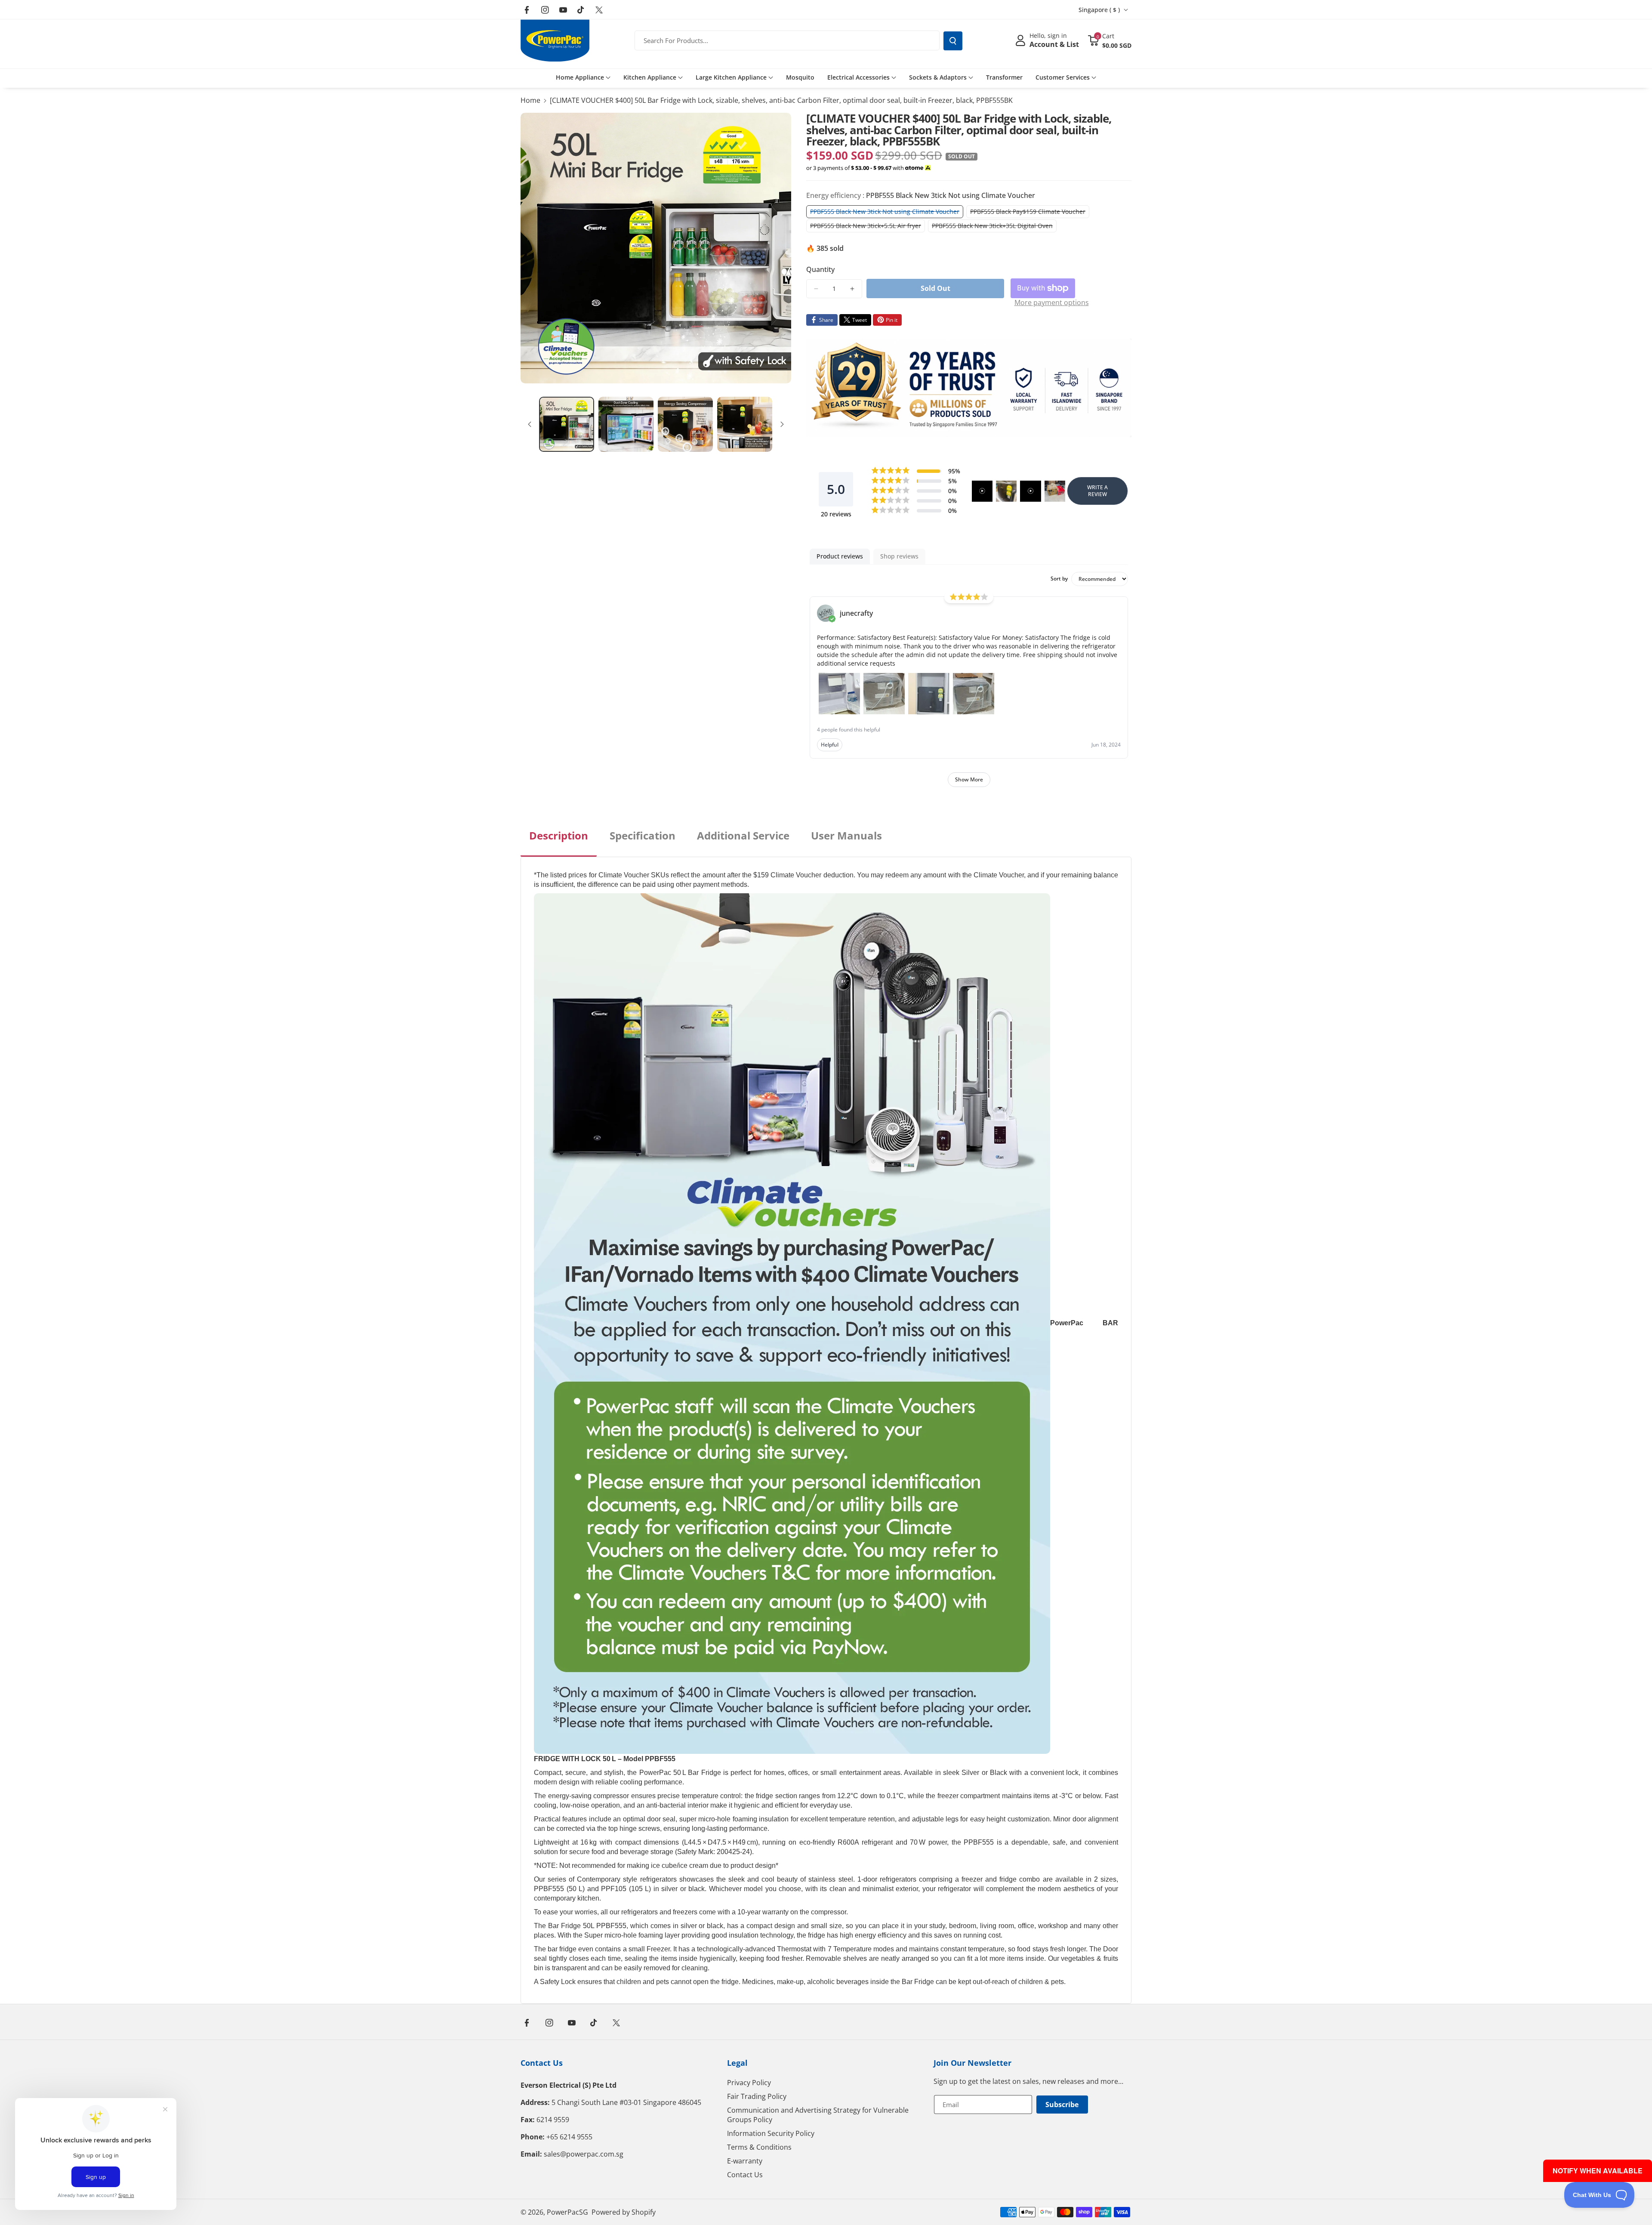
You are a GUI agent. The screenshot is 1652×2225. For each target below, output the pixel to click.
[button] (1110, 40)
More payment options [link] (1052, 302)
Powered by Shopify (624, 2212)
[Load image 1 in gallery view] (567, 424)
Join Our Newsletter (972, 2063)
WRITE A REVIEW (1097, 491)
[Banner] (969, 388)
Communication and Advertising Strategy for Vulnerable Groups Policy (818, 2115)
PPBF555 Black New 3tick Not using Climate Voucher (887, 213)
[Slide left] (530, 424)
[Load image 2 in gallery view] (626, 424)
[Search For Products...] (953, 41)
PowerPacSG (567, 2212)
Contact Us (542, 2063)
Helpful (830, 745)
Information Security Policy (771, 2133)
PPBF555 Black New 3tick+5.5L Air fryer (868, 227)
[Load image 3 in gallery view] (685, 424)
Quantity (820, 269)
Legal (737, 2063)
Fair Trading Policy (757, 2096)
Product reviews (840, 556)
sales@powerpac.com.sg (584, 2154)
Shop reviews (899, 556)
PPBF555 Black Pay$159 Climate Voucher (1030, 213)
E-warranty (745, 2161)
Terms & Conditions (759, 2147)
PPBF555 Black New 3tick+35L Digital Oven (994, 227)
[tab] (559, 842)
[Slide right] (782, 424)
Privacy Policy (749, 2083)
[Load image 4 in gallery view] (745, 424)
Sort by (1059, 579)
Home (530, 100)
